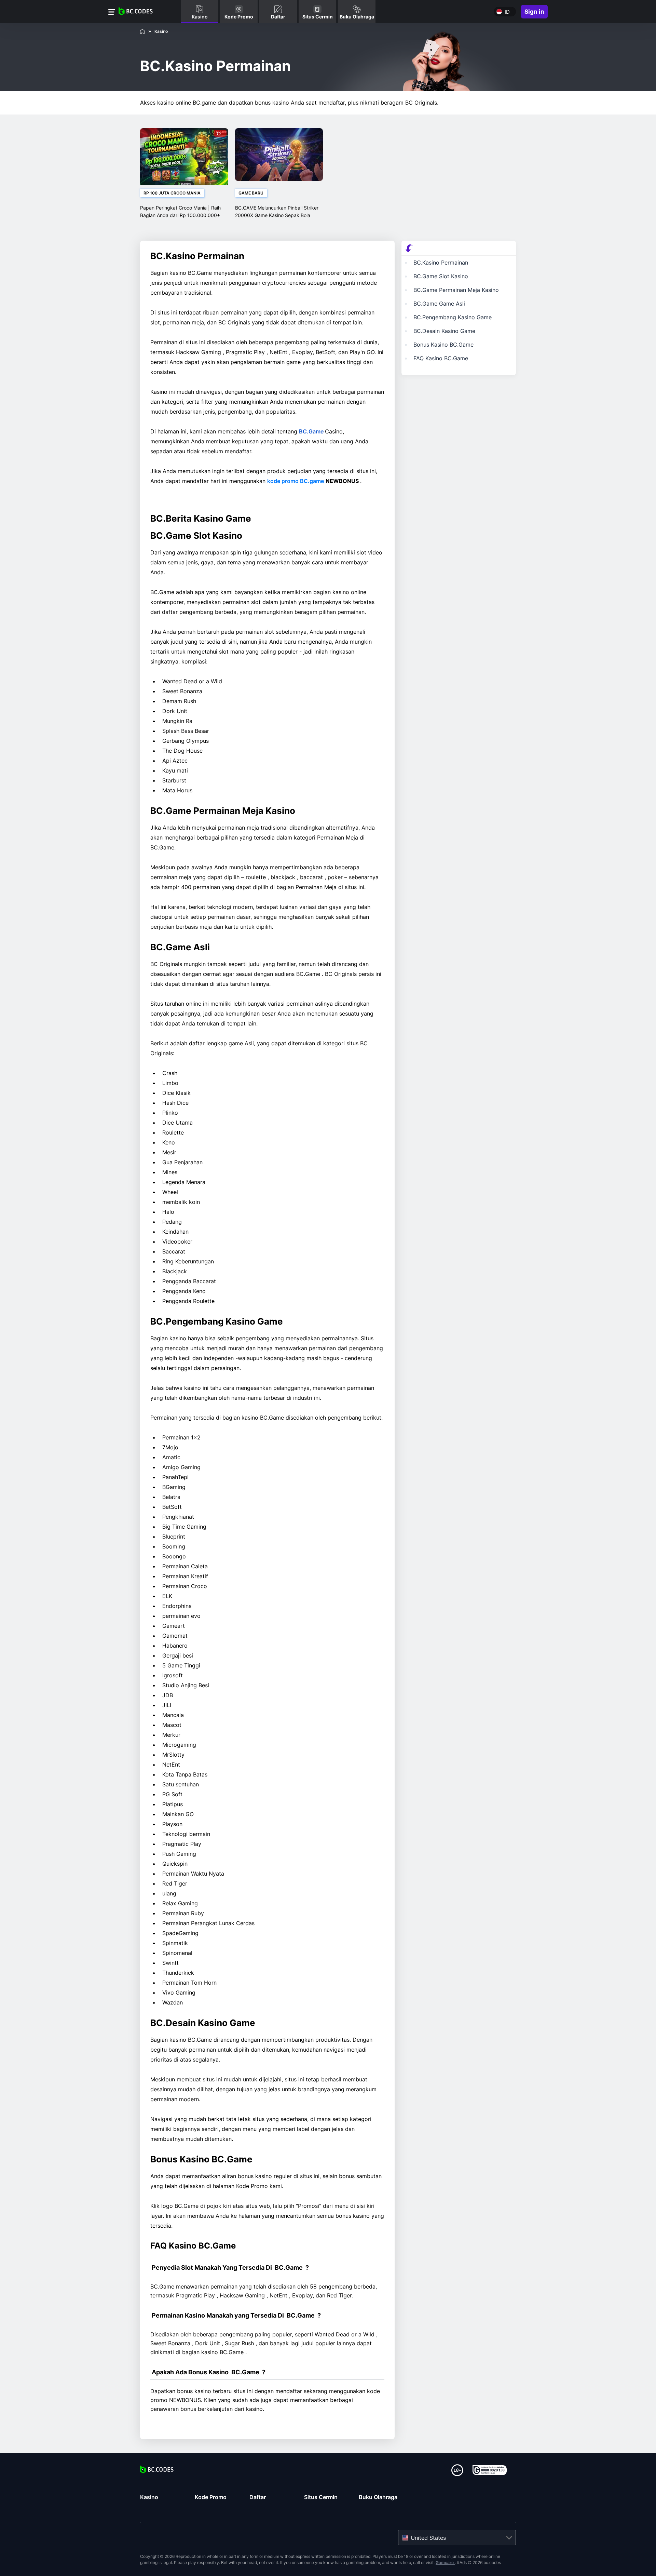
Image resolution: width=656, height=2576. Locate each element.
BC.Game (312, 431)
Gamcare (445, 2562)
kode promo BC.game (296, 481)
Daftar (258, 2497)
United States (428, 2538)
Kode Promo (211, 2497)
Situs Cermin (321, 2497)
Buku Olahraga (378, 2497)
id (507, 12)
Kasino (149, 2497)
